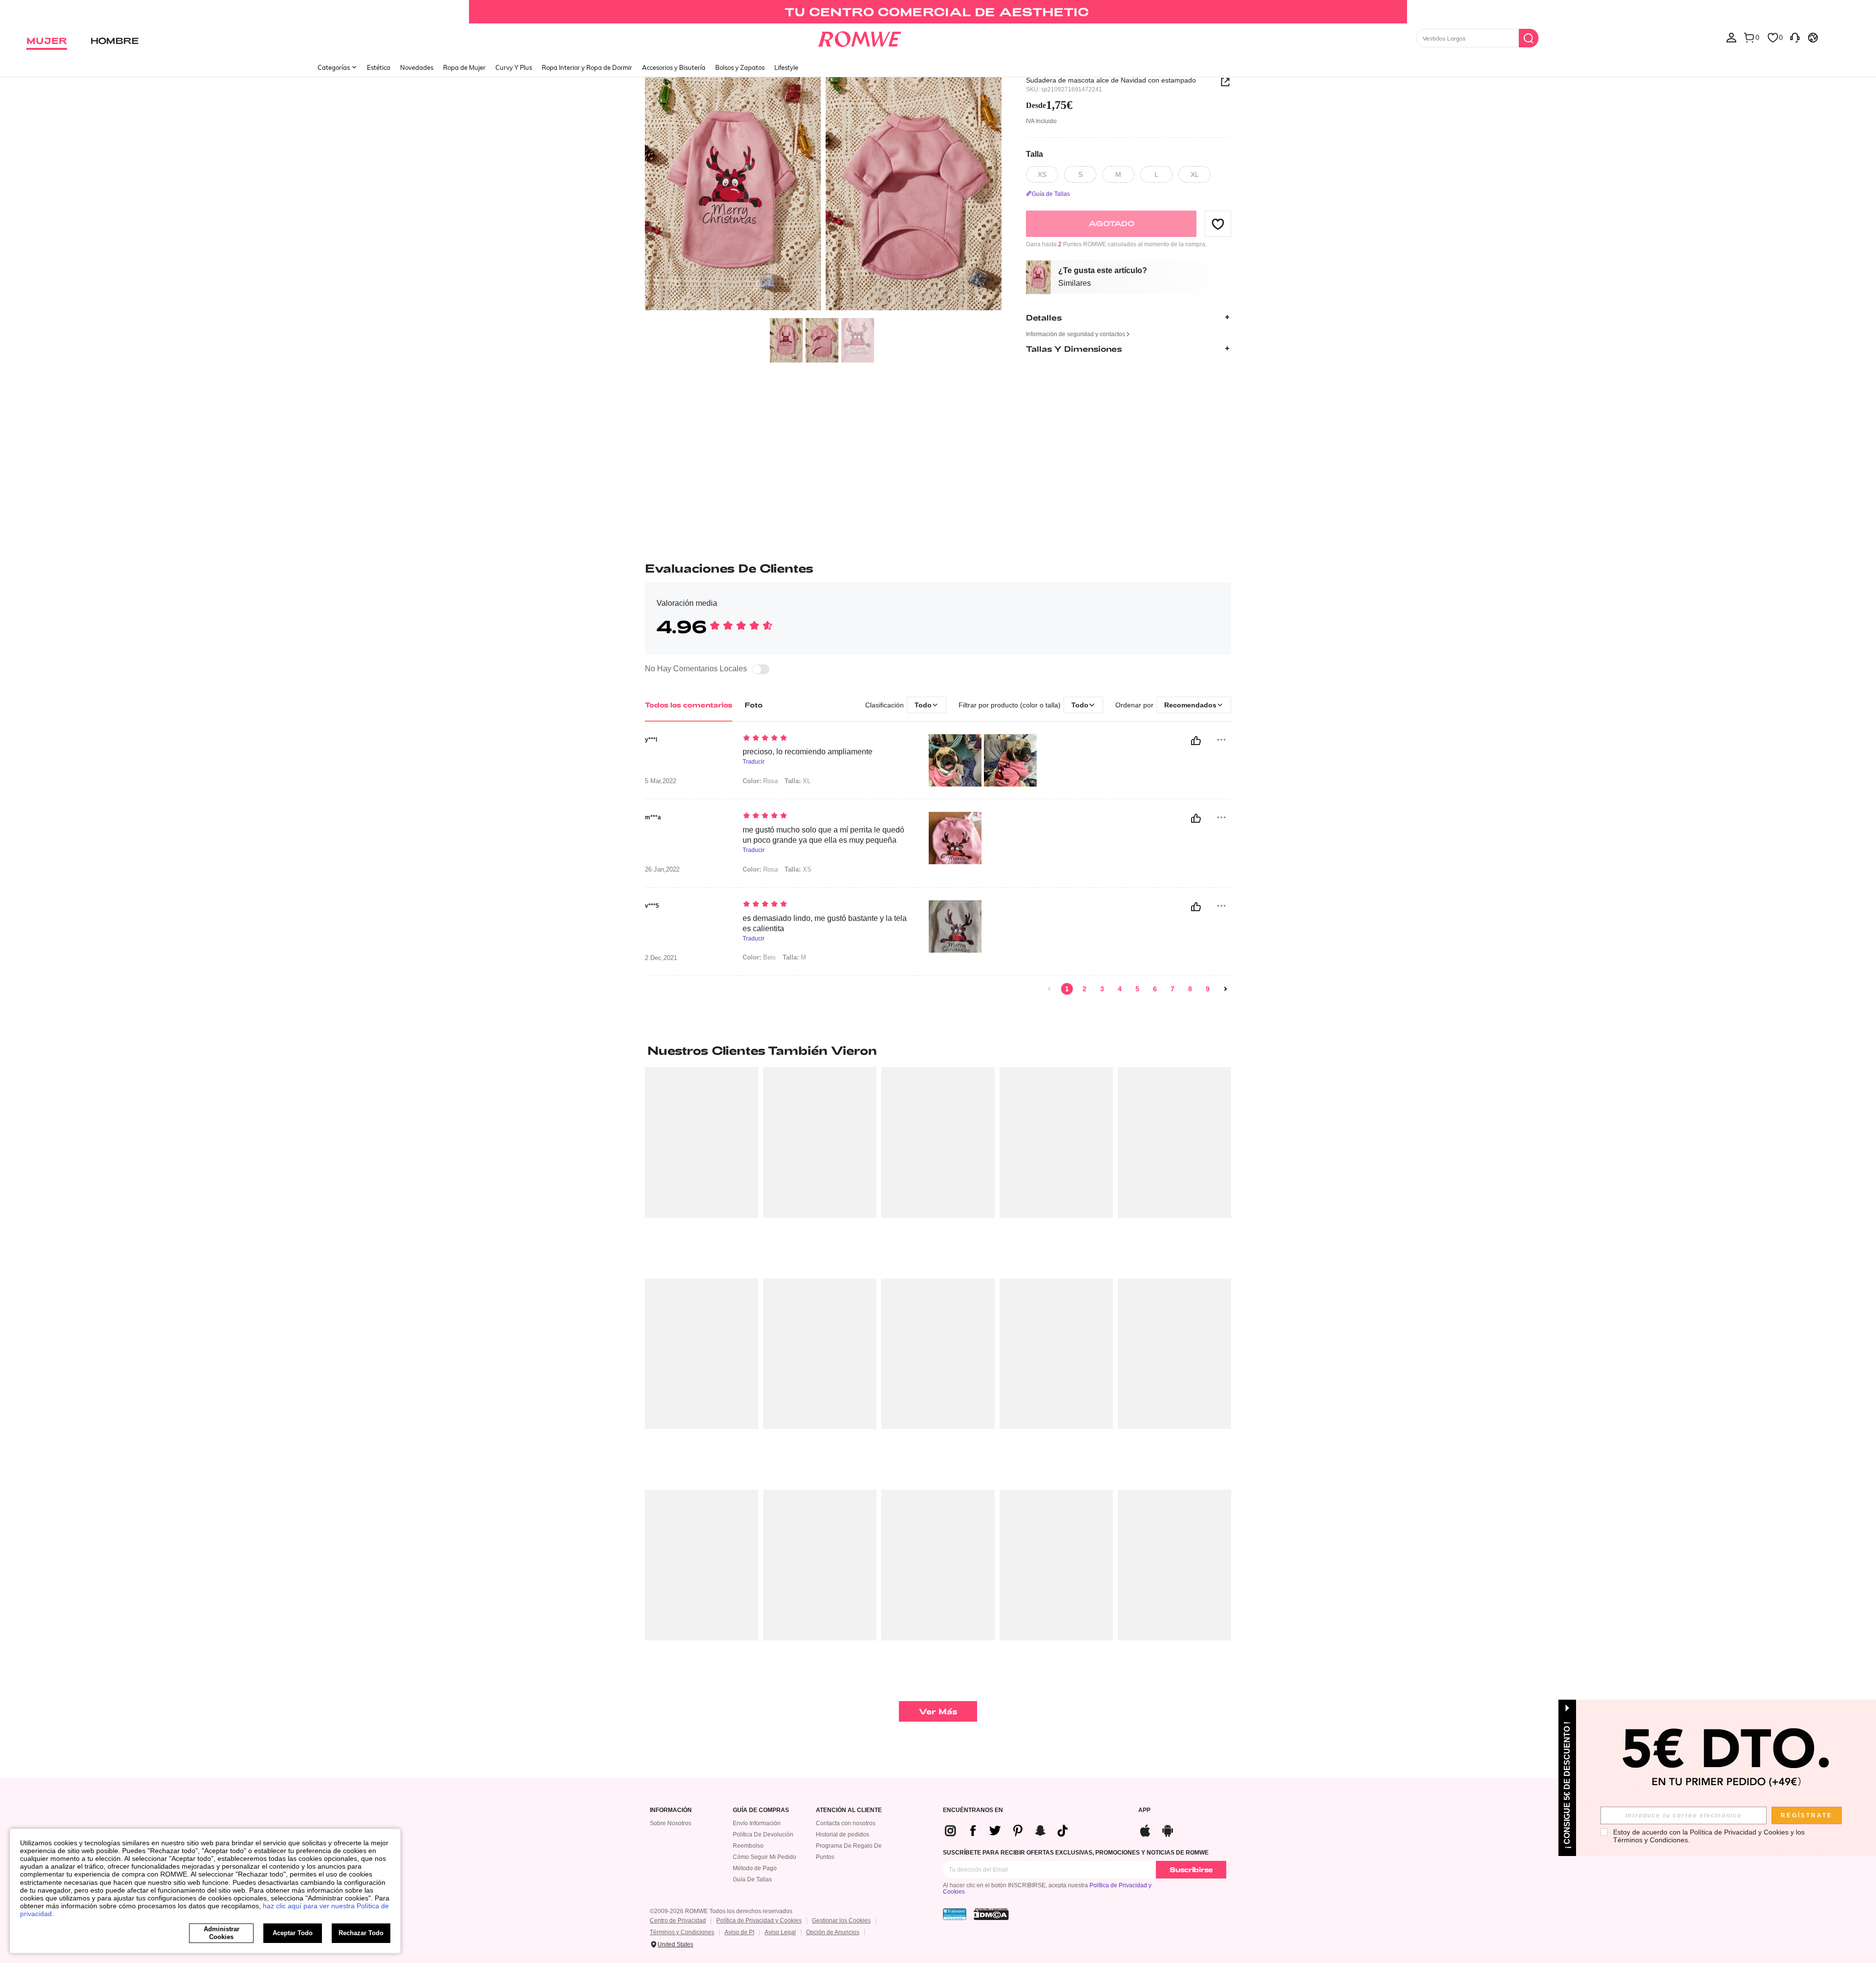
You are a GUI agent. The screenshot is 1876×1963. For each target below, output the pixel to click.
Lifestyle (786, 67)
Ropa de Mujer (464, 67)
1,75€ (1049, 105)
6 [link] (1155, 989)
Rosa (760, 781)
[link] (938, 12)
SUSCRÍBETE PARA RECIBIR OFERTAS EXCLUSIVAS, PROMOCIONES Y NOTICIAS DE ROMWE (1076, 1853)
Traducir (754, 762)
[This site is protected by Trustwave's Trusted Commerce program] (955, 1914)
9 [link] (1208, 989)
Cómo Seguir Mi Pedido (765, 1857)
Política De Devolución (763, 1835)
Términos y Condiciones (682, 1932)
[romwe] (860, 37)
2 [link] (1085, 989)
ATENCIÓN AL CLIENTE (849, 1810)
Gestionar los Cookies (841, 1920)
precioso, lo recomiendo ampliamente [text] (808, 752)
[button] (1218, 224)
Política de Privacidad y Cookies (759, 1920)
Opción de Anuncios (833, 1932)
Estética (379, 67)
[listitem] (702, 1169)
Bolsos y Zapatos (740, 67)
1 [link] (1067, 989)
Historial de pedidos (842, 1835)
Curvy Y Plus (514, 67)
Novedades (417, 67)
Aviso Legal (780, 1932)
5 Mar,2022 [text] (661, 781)
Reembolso (748, 1846)
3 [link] (1102, 989)
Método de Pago (755, 1868)
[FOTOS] (823, 195)
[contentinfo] (1010, 1831)
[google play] (1168, 1829)
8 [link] (1190, 989)
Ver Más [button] (938, 1711)
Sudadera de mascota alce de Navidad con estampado (1111, 80)
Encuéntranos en (973, 1810)
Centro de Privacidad (678, 1920)
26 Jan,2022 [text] (662, 870)
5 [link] (1137, 989)
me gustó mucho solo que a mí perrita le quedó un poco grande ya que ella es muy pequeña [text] (823, 835)
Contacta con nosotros (846, 1823)
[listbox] (1731, 37)
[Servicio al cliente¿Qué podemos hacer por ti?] (1795, 37)
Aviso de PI (739, 1932)
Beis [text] (759, 957)
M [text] (794, 957)
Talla (1034, 154)
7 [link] (1172, 989)
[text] (826, 739)
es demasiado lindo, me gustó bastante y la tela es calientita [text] (825, 923)
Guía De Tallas (752, 1879)
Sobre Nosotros (671, 1823)
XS (798, 869)
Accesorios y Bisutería (674, 67)
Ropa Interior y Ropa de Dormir (587, 67)
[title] (938, 1050)
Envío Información (757, 1823)
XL (798, 781)
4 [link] (1120, 989)
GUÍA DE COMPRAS (761, 1810)
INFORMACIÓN (671, 1810)
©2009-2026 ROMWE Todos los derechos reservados (721, 1911)
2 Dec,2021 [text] (661, 958)
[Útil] (1196, 741)
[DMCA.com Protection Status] (991, 1914)
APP (1144, 1810)
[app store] (1145, 1829)
